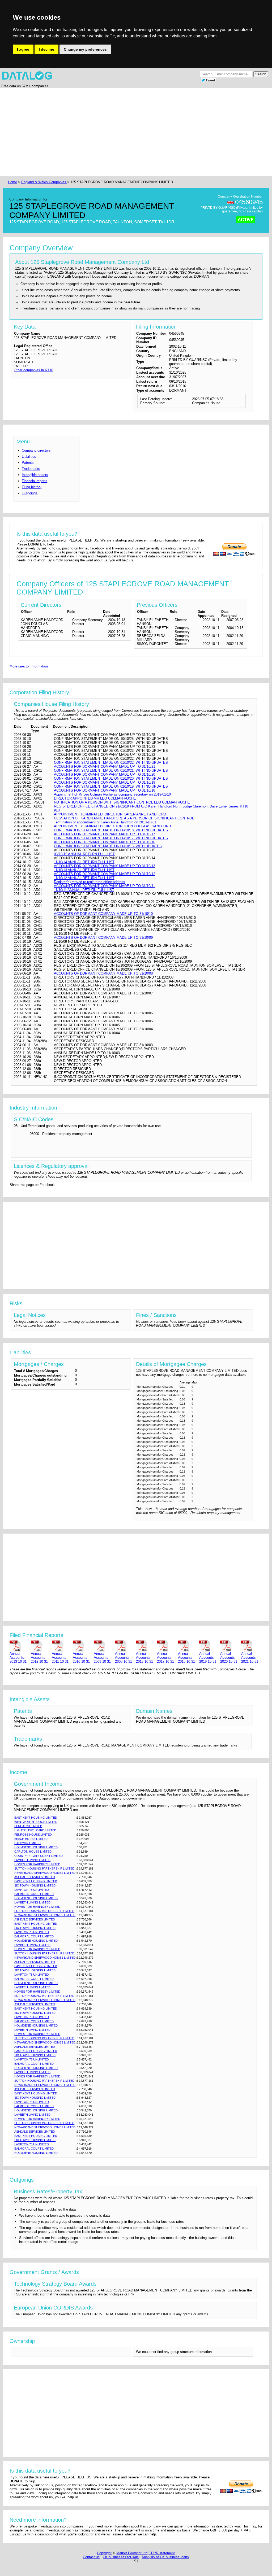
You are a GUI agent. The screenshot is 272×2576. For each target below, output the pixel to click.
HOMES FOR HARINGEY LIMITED (37, 1864)
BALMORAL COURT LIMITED (34, 1894)
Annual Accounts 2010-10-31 (81, 1658)
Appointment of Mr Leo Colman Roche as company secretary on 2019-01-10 (112, 794)
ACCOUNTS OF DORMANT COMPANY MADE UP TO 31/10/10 (103, 914)
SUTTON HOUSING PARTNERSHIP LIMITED (44, 1868)
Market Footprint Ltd (132, 2553)
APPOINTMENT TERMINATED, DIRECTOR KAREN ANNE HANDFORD (110, 814)
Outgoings (30, 493)
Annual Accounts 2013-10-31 (18, 1658)
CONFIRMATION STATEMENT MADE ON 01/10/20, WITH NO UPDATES (111, 778)
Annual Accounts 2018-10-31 (186, 1658)
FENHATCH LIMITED (28, 1826)
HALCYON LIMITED (27, 1843)
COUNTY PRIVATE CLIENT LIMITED (39, 1856)
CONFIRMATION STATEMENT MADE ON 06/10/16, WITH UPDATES (108, 846)
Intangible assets (35, 475)
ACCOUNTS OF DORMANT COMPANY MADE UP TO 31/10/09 (103, 938)
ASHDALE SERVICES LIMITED (35, 1877)
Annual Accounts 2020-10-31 (229, 1658)
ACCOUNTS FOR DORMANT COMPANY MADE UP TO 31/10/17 (105, 834)
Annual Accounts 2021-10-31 (250, 1658)
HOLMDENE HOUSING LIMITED (36, 1847)
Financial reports (35, 481)
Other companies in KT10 (33, 370)
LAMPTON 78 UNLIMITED (32, 1890)
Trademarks (31, 469)
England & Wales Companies (44, 182)
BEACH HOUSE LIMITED (31, 1839)
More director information (29, 666)
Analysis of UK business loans (165, 2557)
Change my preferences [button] (85, 49)
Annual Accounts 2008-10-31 (124, 1658)
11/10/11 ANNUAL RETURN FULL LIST (84, 890)
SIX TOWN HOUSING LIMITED (35, 1885)
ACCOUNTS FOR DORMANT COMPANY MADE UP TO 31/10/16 (105, 842)
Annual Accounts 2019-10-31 (208, 1658)
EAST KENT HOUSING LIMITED (36, 1818)
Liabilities (29, 457)
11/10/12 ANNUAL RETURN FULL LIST (84, 878)
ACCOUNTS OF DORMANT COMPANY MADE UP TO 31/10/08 (103, 973)
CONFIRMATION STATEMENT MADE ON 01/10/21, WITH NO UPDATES (111, 770)
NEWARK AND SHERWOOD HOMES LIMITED (45, 1873)
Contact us (91, 2557)
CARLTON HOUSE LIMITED (33, 1852)
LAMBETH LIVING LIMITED (32, 1860)
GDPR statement (162, 2553)
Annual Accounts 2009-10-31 (102, 1658)
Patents (28, 463)
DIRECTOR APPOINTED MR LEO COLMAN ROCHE (95, 798)
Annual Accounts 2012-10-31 (39, 1658)
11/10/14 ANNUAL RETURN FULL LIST (84, 862)
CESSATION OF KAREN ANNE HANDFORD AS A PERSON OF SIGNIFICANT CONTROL (124, 818)
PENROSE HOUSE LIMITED (33, 1835)
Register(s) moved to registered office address (90, 882)
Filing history (32, 487)
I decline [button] (46, 49)
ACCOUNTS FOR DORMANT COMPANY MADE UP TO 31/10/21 (105, 767)
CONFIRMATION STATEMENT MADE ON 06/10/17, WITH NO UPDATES (111, 838)
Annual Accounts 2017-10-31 (165, 1658)
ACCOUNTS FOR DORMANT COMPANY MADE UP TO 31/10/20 (105, 774)
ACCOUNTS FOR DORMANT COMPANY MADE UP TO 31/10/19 (105, 782)
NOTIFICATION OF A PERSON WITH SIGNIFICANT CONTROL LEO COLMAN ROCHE (122, 802)
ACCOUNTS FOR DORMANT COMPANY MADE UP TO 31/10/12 (105, 874)
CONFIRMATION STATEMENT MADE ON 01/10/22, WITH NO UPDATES (111, 763)
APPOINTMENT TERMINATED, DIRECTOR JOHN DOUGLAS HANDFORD (112, 826)
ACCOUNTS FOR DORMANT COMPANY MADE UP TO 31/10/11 (104, 886)
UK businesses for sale (121, 2557)
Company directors (36, 450)
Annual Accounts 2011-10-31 (60, 1658)
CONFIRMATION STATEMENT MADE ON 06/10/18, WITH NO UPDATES (111, 830)
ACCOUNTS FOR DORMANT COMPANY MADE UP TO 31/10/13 (105, 866)
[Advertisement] (136, 132)
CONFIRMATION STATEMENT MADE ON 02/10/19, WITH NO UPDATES (111, 786)
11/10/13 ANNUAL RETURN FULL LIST (84, 870)
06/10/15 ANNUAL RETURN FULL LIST (84, 854)
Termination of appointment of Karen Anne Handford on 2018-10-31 (105, 822)
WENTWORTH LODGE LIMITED (36, 1822)
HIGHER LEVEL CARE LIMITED (35, 1830)
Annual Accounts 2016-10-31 (144, 1658)
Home (12, 182)
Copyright (104, 2553)
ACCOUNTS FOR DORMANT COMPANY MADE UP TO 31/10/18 (105, 790)
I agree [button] (23, 49)
